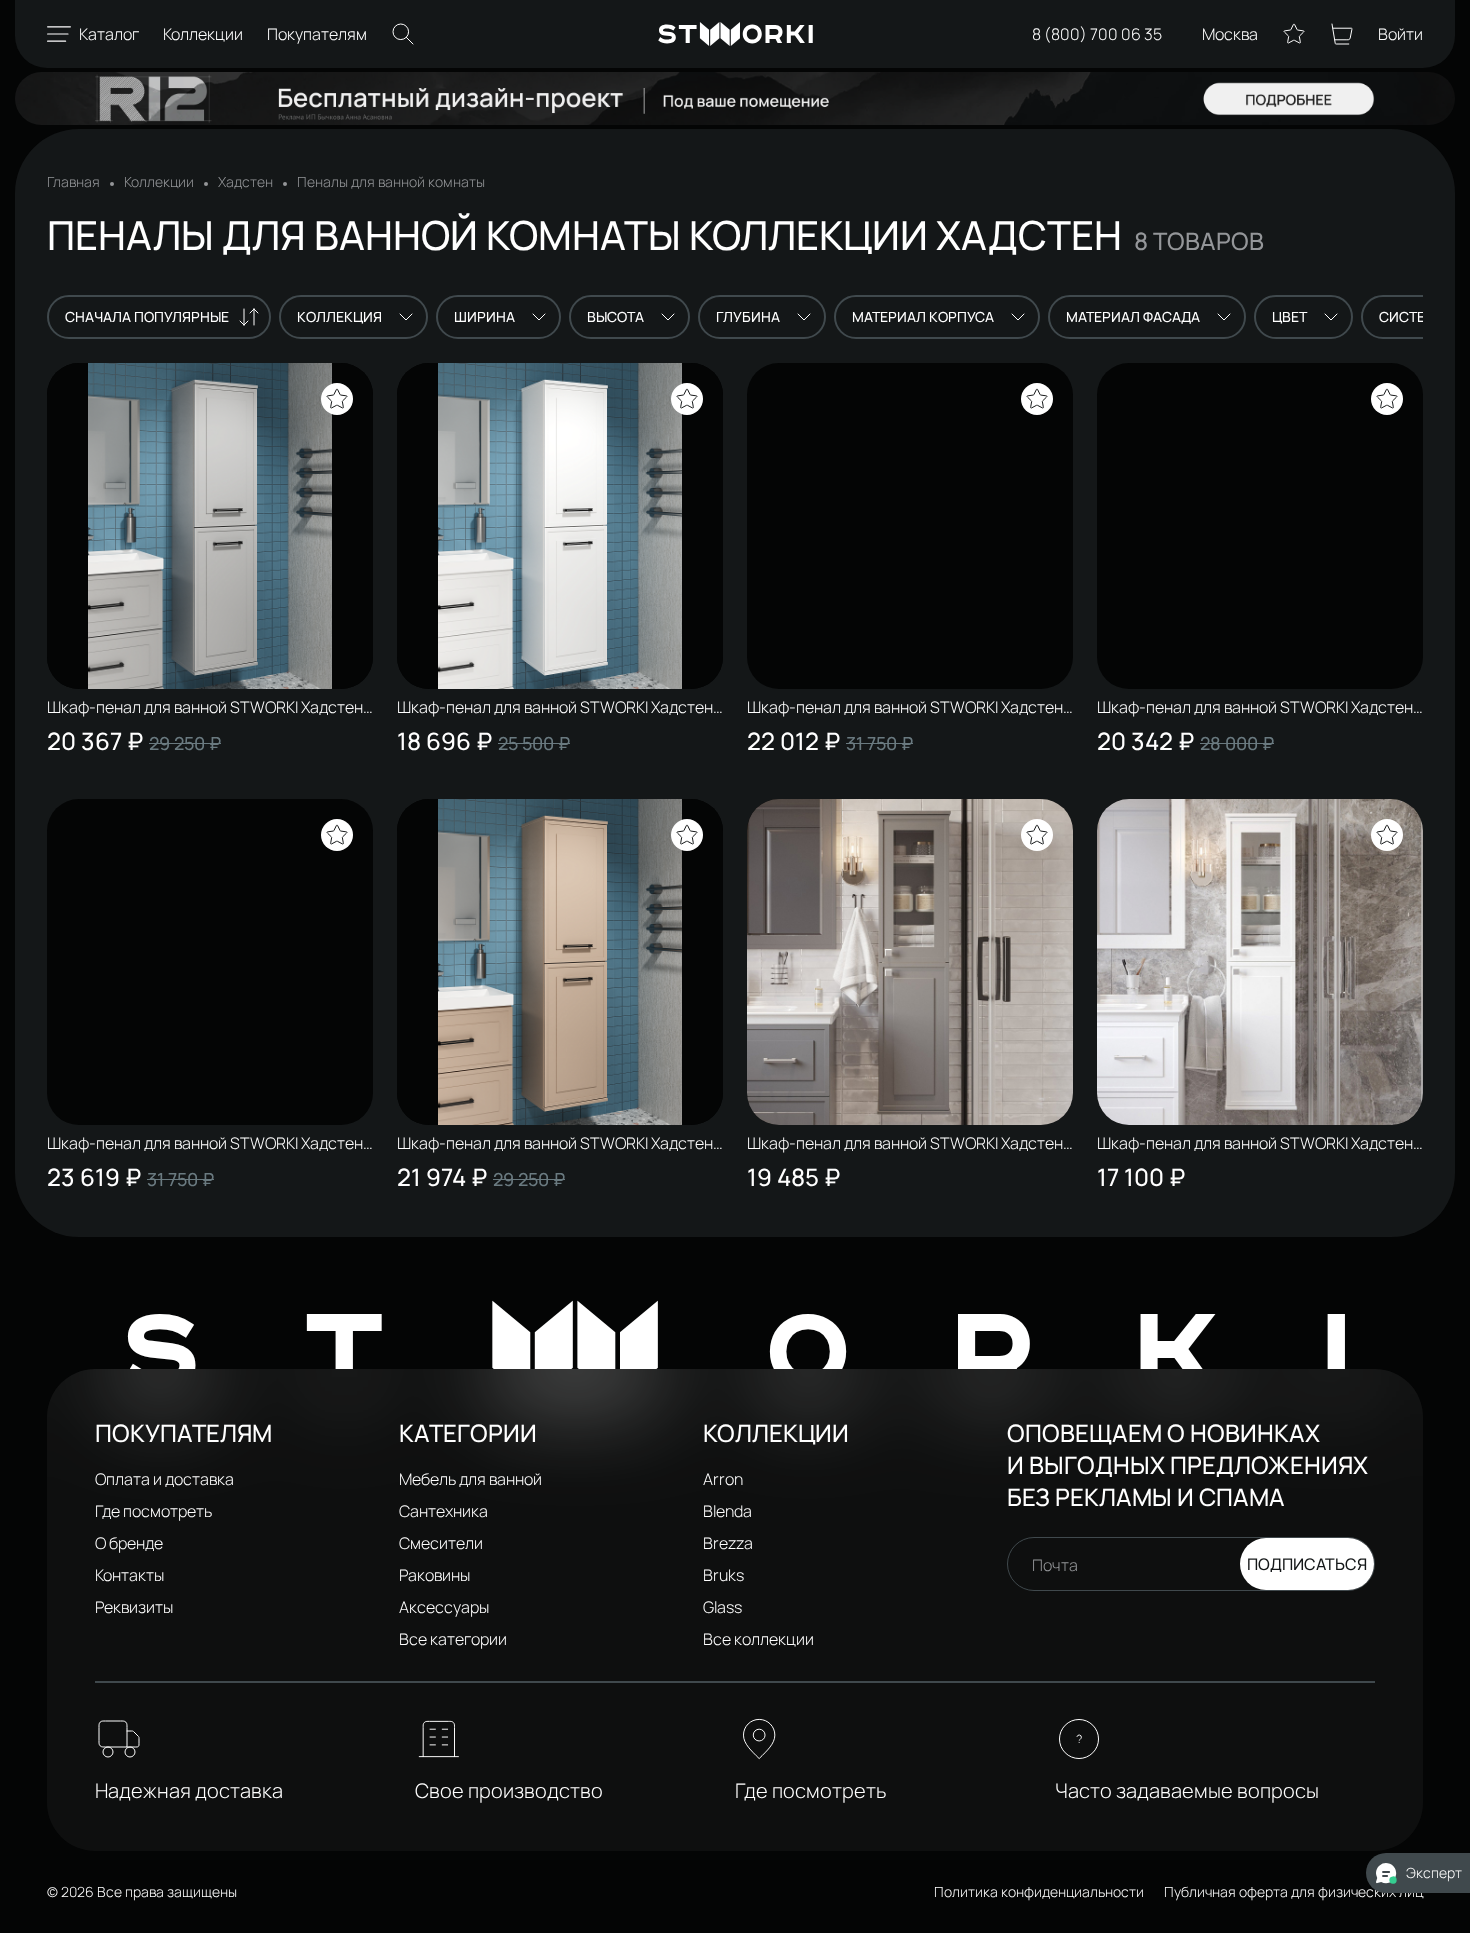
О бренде (129, 1543)
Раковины (434, 1575)
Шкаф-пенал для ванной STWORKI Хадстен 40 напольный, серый (905, 707)
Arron (723, 1479)
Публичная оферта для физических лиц (1293, 1891)
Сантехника (443, 1511)
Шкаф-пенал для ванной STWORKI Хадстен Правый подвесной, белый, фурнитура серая (1255, 1143)
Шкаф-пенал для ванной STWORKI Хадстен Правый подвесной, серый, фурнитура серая (905, 1143)
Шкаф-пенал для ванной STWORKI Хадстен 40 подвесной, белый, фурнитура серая (555, 707)
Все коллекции (758, 1639)
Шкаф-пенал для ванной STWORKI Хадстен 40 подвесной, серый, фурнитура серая (205, 707)
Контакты (129, 1575)
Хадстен (245, 182)
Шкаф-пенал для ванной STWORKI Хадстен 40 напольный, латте (205, 1143)
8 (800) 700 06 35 (1097, 34)
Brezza (728, 1543)
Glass (722, 1607)
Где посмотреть (153, 1511)
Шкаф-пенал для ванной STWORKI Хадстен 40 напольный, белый (1255, 707)
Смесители (441, 1543)
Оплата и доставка (164, 1479)
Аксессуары (444, 1607)
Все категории (453, 1639)
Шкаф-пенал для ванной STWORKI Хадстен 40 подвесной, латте (555, 1143)
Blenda (727, 1511)
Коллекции (159, 182)
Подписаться (1307, 1564)
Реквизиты (134, 1607)
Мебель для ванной (470, 1479)
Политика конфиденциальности (1039, 1891)
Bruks (723, 1575)
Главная (73, 182)
